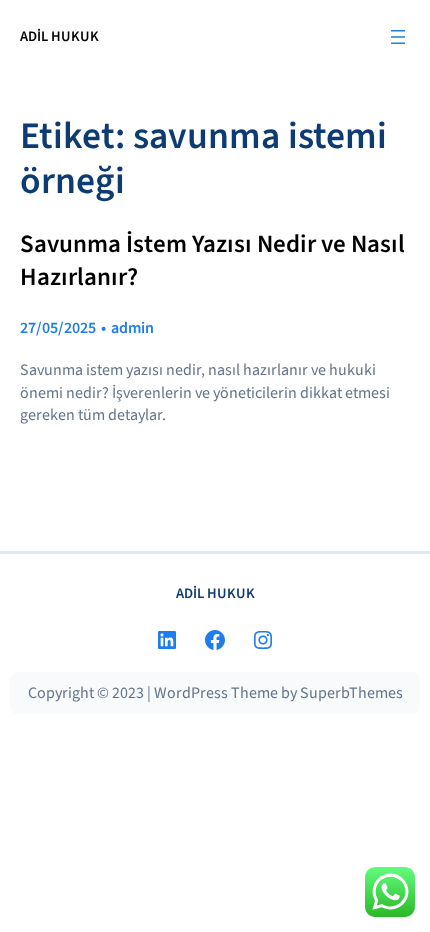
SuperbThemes (351, 693)
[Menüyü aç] (398, 37)
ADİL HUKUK (59, 36)
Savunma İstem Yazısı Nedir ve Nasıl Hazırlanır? (212, 260)
